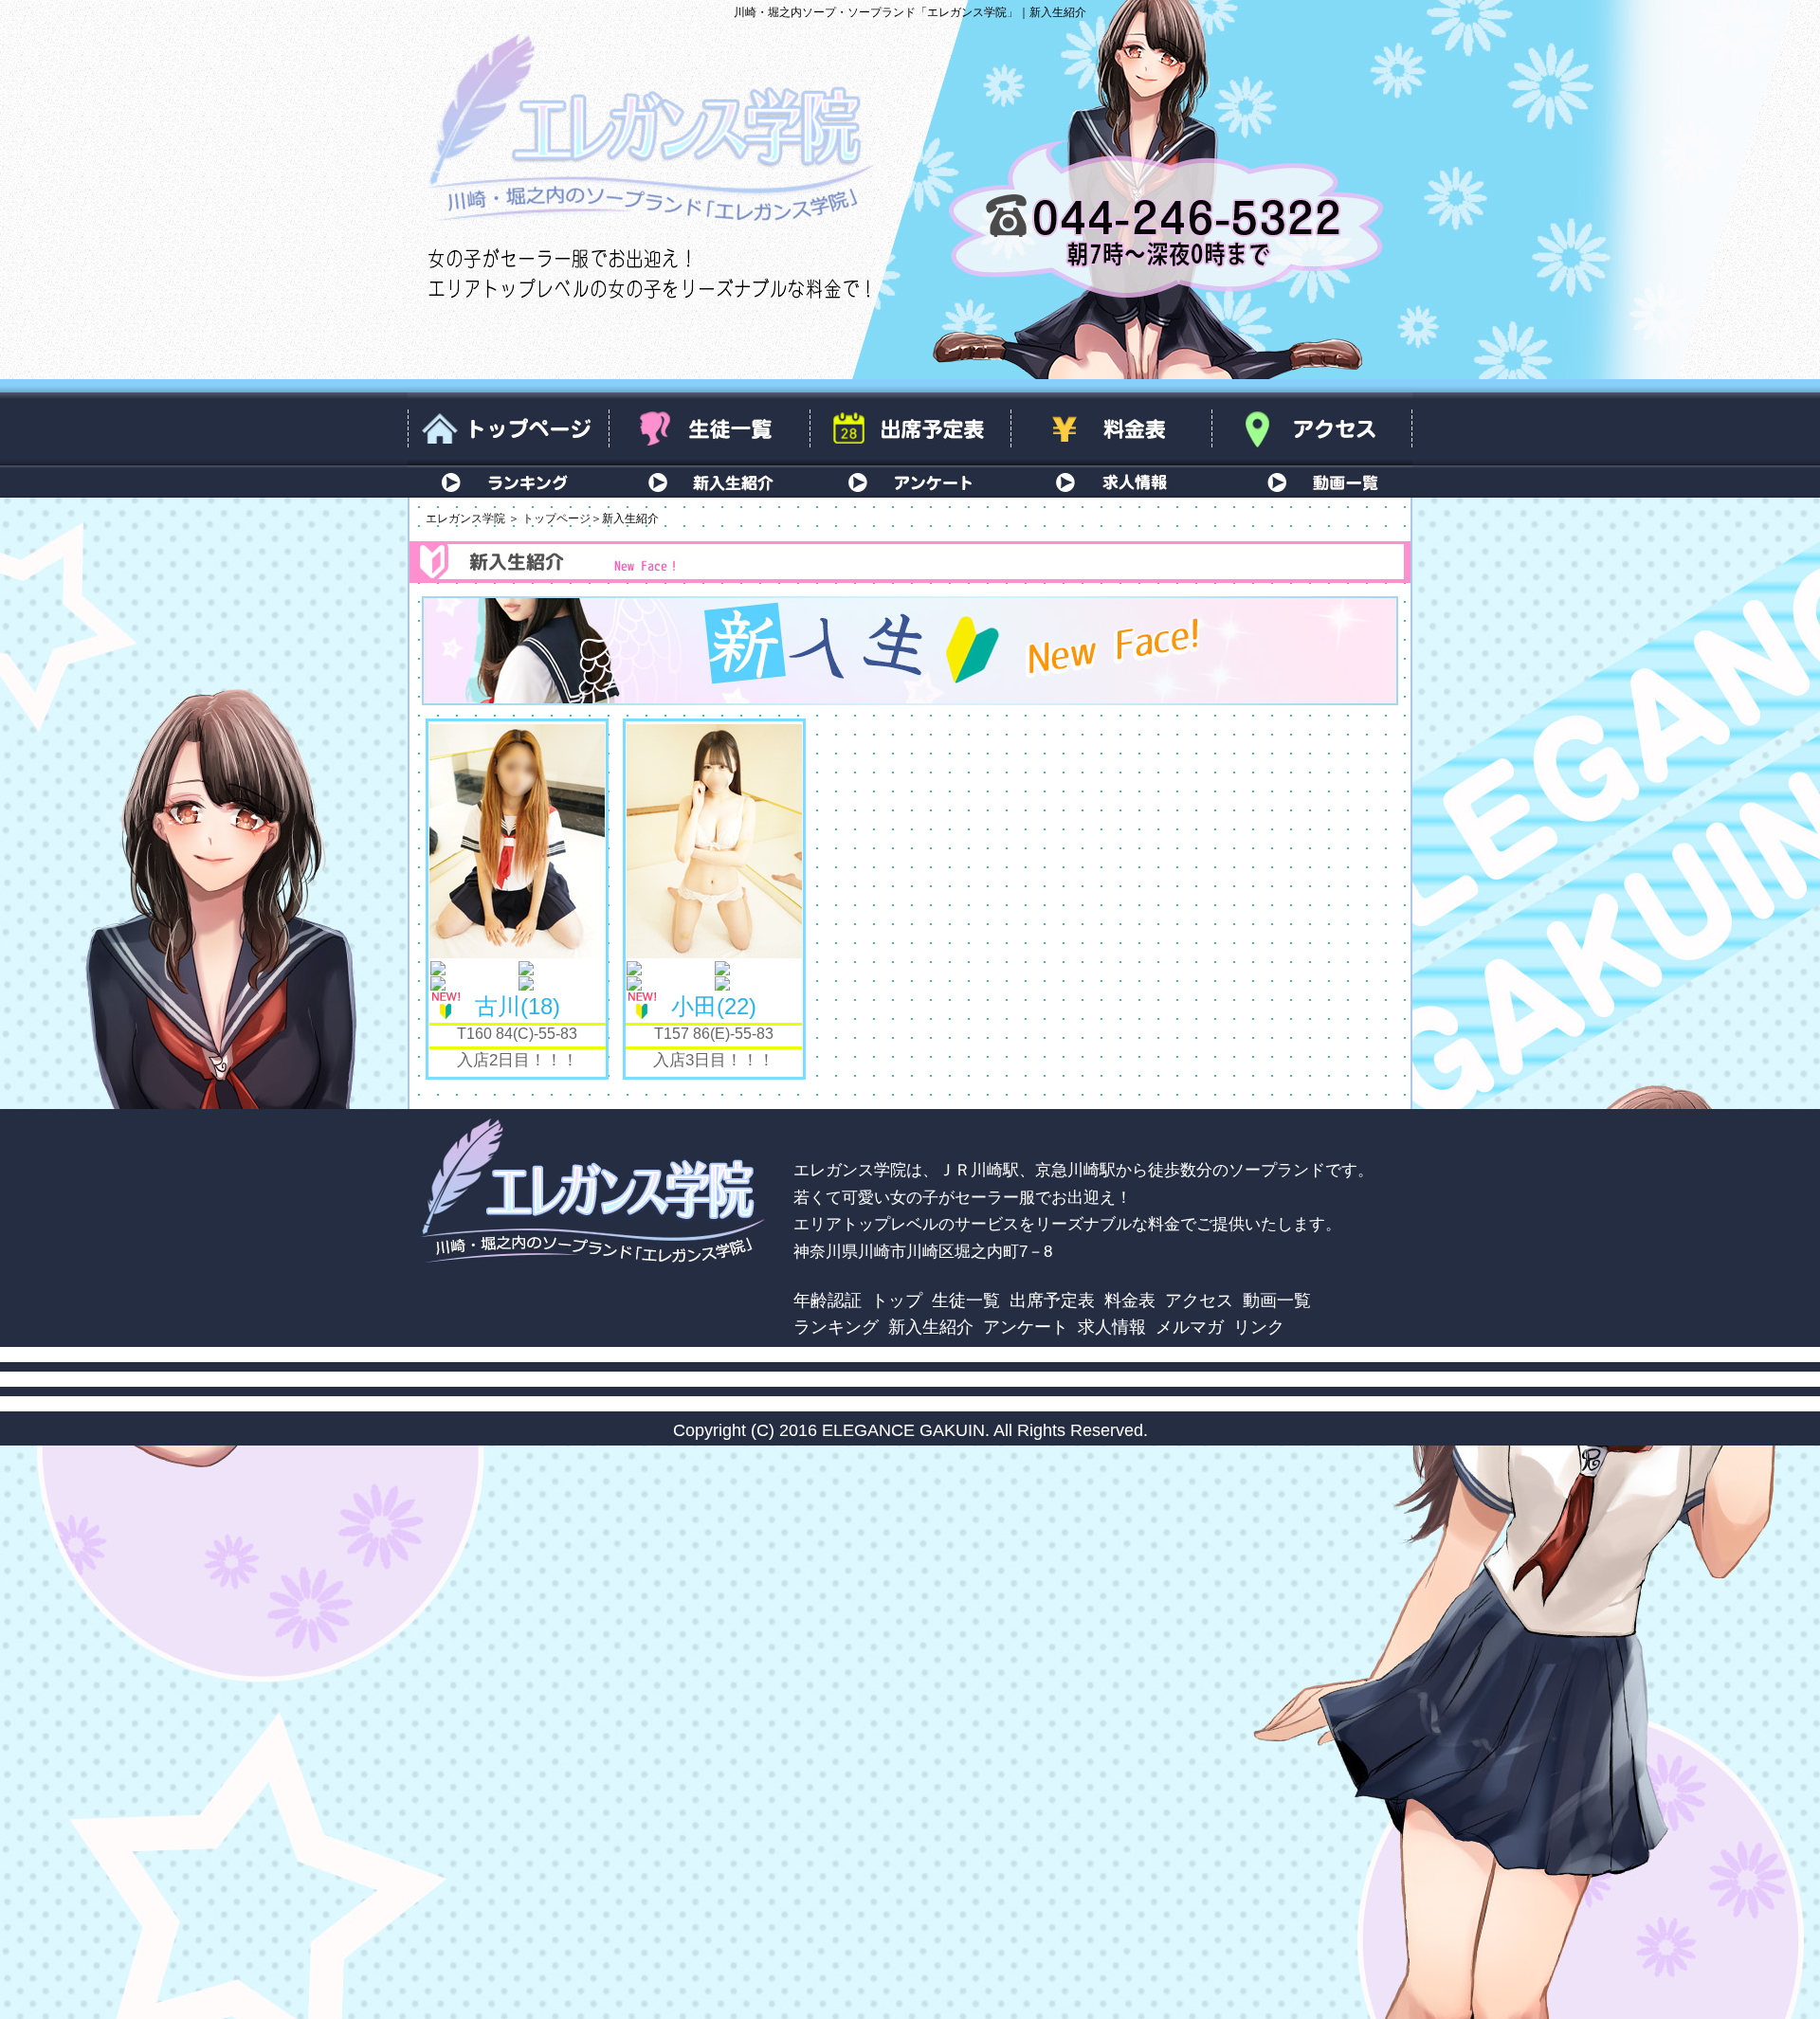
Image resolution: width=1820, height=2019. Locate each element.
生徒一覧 (709, 429)
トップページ (508, 429)
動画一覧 (1312, 482)
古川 (514, 1006)
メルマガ (1190, 1327)
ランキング (508, 482)
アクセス (1312, 429)
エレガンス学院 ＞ (473, 518)
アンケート (910, 482)
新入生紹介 (709, 482)
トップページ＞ (562, 518)
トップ (897, 1300)
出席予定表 (910, 429)
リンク (1259, 1327)
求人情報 (1111, 482)
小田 (710, 1006)
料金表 (1111, 429)
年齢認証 (828, 1300)
